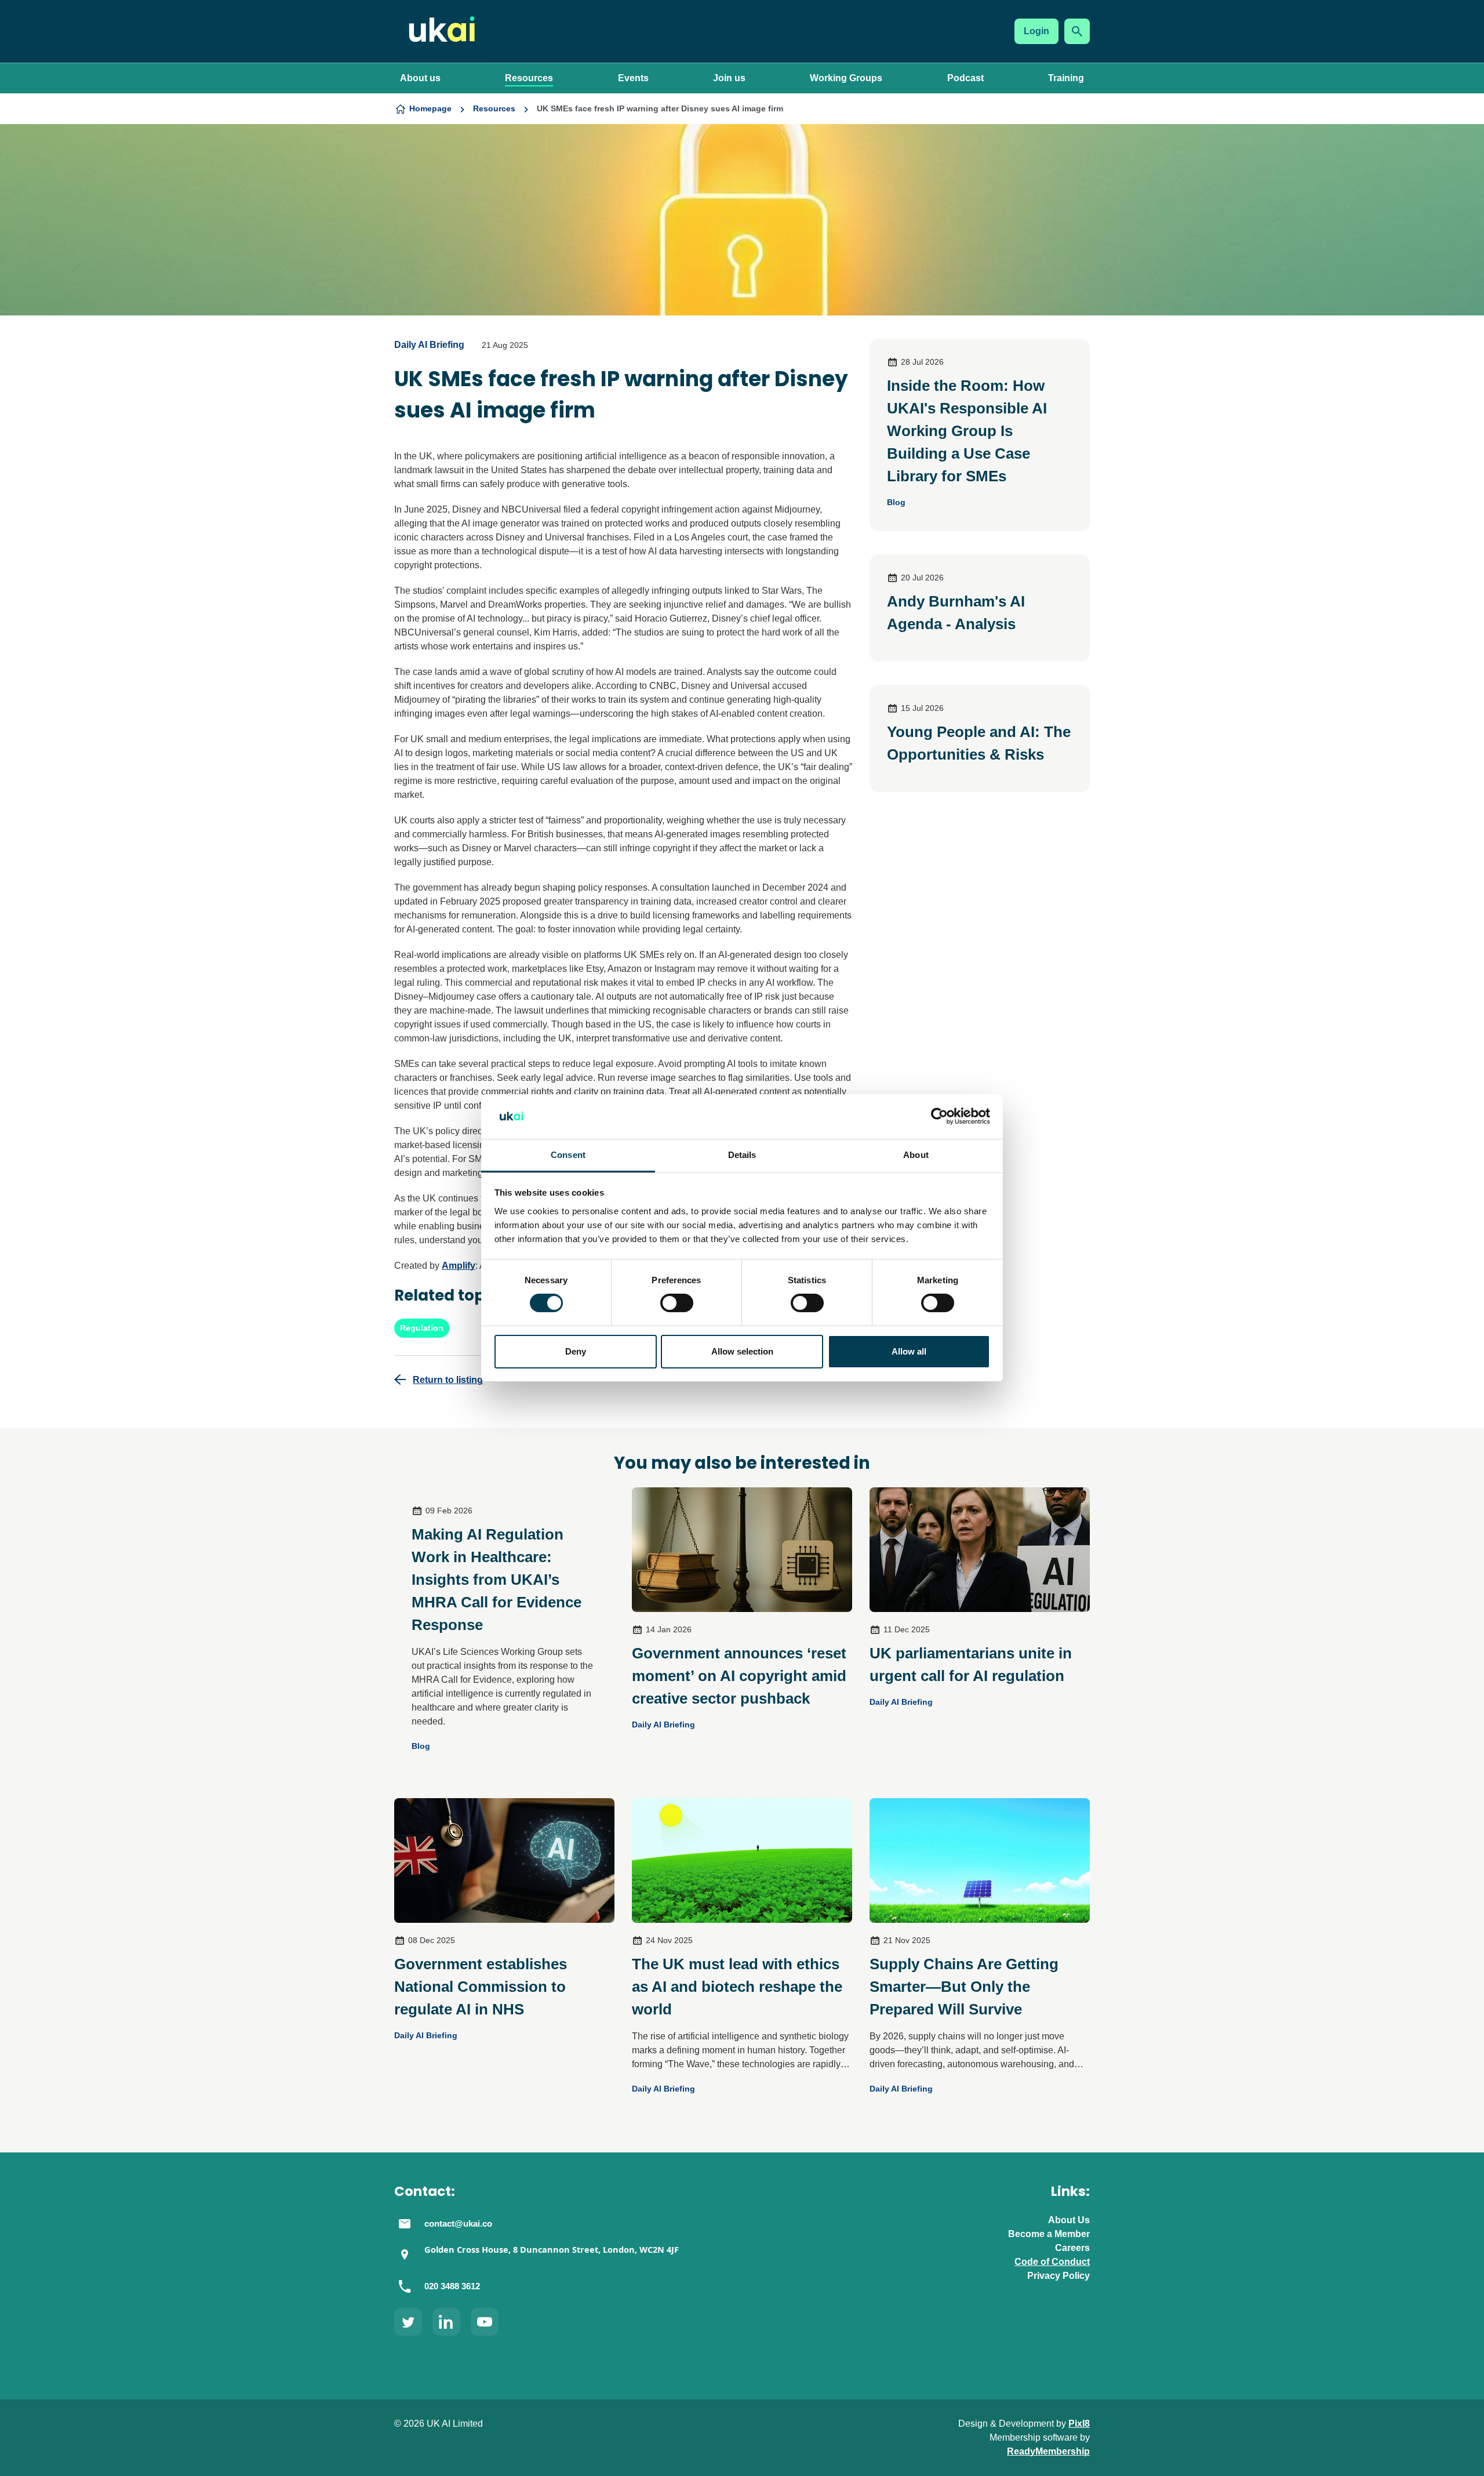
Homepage (430, 108)
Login (1036, 31)
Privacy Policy (1059, 2276)
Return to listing (448, 1380)
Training (1066, 78)
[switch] (677, 1303)
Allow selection (742, 1351)
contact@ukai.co (458, 2224)
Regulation (422, 1328)
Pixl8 (1079, 2424)
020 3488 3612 (452, 2286)
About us (420, 78)
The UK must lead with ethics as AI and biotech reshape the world (737, 1987)
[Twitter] (408, 2322)
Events (633, 78)
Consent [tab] (568, 1155)
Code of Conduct (1052, 2262)
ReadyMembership (1048, 2451)
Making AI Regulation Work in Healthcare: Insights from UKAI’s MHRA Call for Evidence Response (497, 1580)
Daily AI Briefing (429, 345)
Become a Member (1049, 2234)
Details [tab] (742, 1155)
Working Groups (846, 78)
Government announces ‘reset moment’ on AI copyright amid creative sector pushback (739, 1676)
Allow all (909, 1351)
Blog (896, 502)
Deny (576, 1351)
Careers (1072, 2248)
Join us (729, 78)
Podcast (965, 78)
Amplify (459, 1266)
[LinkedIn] (446, 2322)
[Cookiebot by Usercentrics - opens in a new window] (939, 1116)
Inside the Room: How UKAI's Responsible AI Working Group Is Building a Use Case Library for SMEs (967, 431)
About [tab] (916, 1155)
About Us (1069, 2220)
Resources (529, 78)
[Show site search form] (1077, 31)
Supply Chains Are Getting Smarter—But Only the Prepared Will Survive (964, 1987)
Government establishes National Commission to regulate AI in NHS (481, 1987)
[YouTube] (485, 2322)
